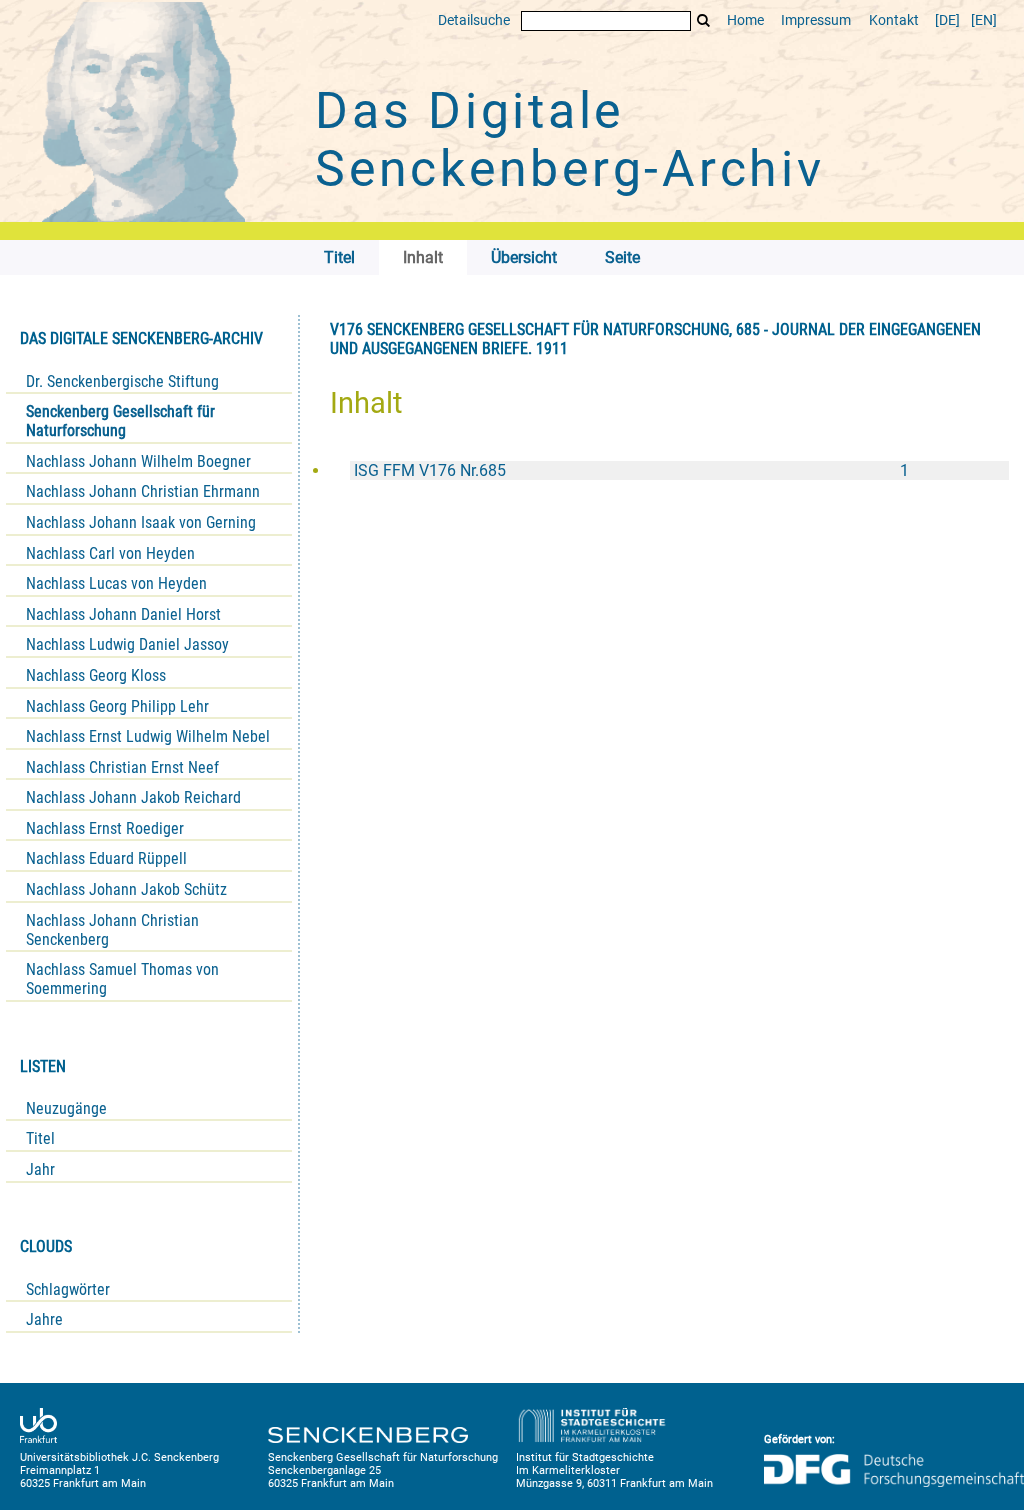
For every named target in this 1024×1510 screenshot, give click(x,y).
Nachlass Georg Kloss (96, 675)
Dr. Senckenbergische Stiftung (122, 381)
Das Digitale (570, 140)
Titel (40, 1138)
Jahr (40, 1169)
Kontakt (894, 20)
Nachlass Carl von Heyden (110, 553)
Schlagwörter (68, 1289)
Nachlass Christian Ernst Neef (122, 767)
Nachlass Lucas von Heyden (116, 583)
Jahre (44, 1319)
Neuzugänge (66, 1108)
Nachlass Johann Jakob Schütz (126, 889)
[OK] (704, 20)
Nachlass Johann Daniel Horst (123, 614)
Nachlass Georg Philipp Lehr (117, 706)
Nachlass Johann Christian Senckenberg (112, 930)
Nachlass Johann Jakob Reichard (133, 797)
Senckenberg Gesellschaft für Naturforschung (120, 421)
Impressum (816, 20)
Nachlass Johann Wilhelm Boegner (138, 461)
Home (745, 20)
